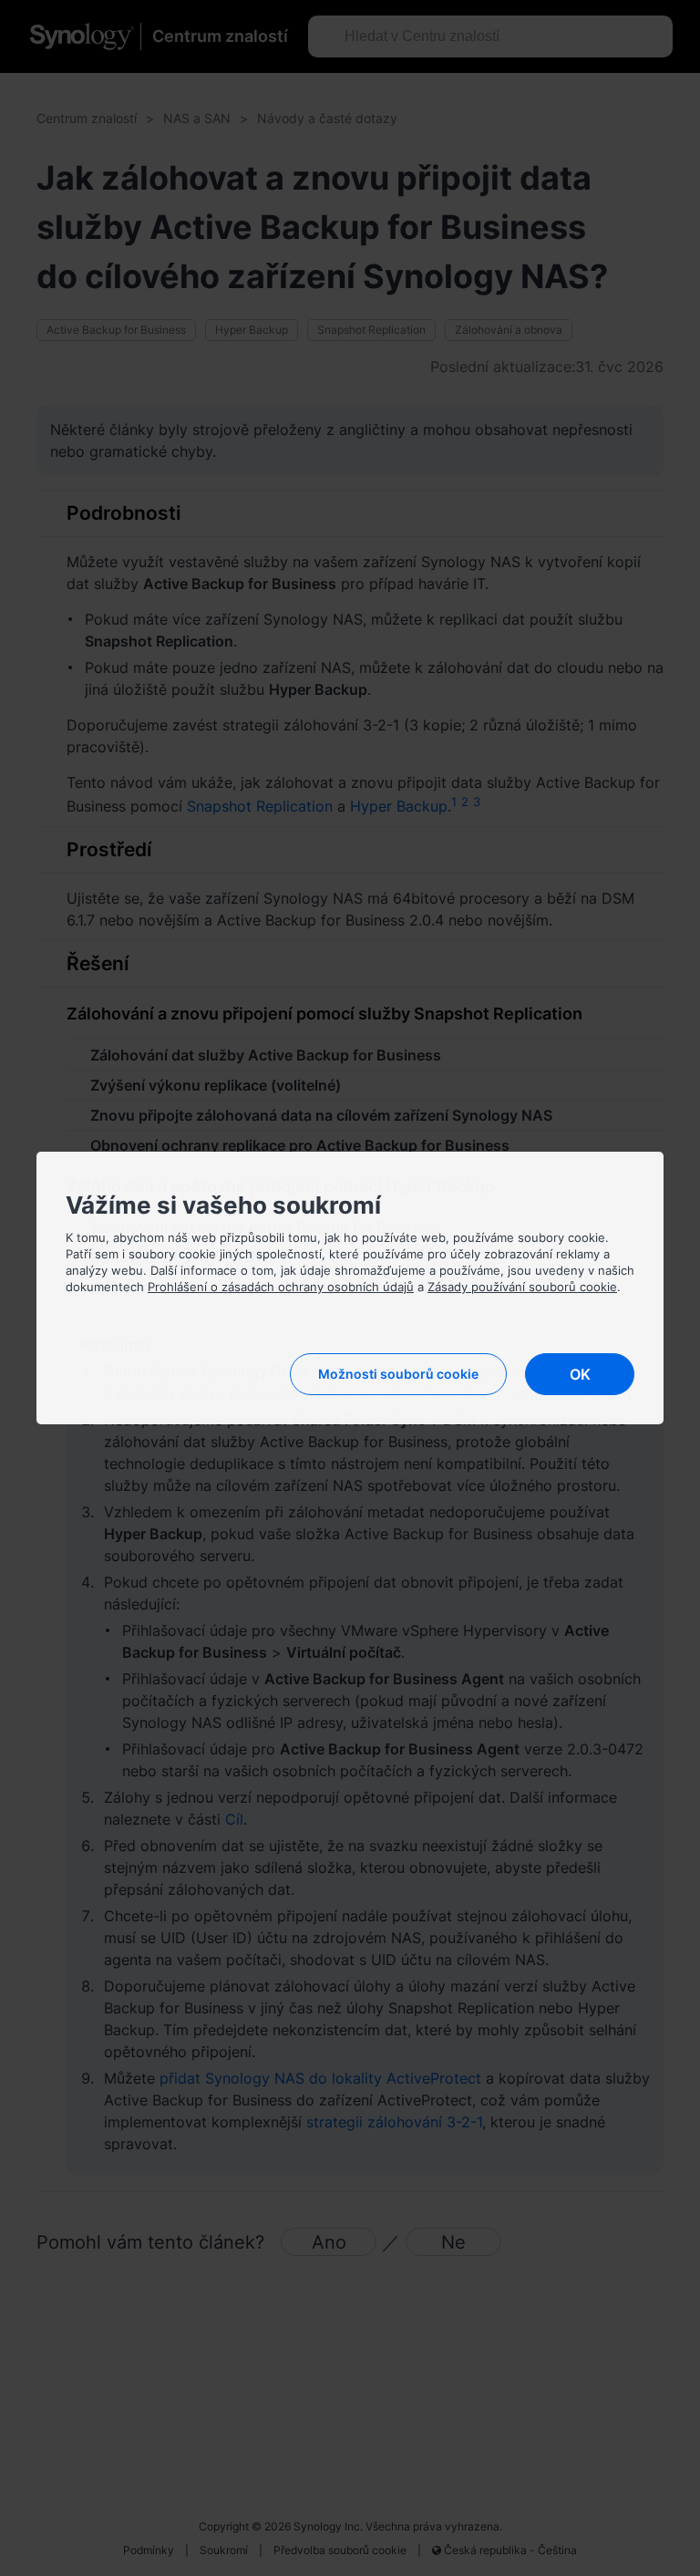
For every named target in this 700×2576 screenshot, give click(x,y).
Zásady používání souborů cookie (522, 1287)
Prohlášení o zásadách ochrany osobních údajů (281, 1287)
